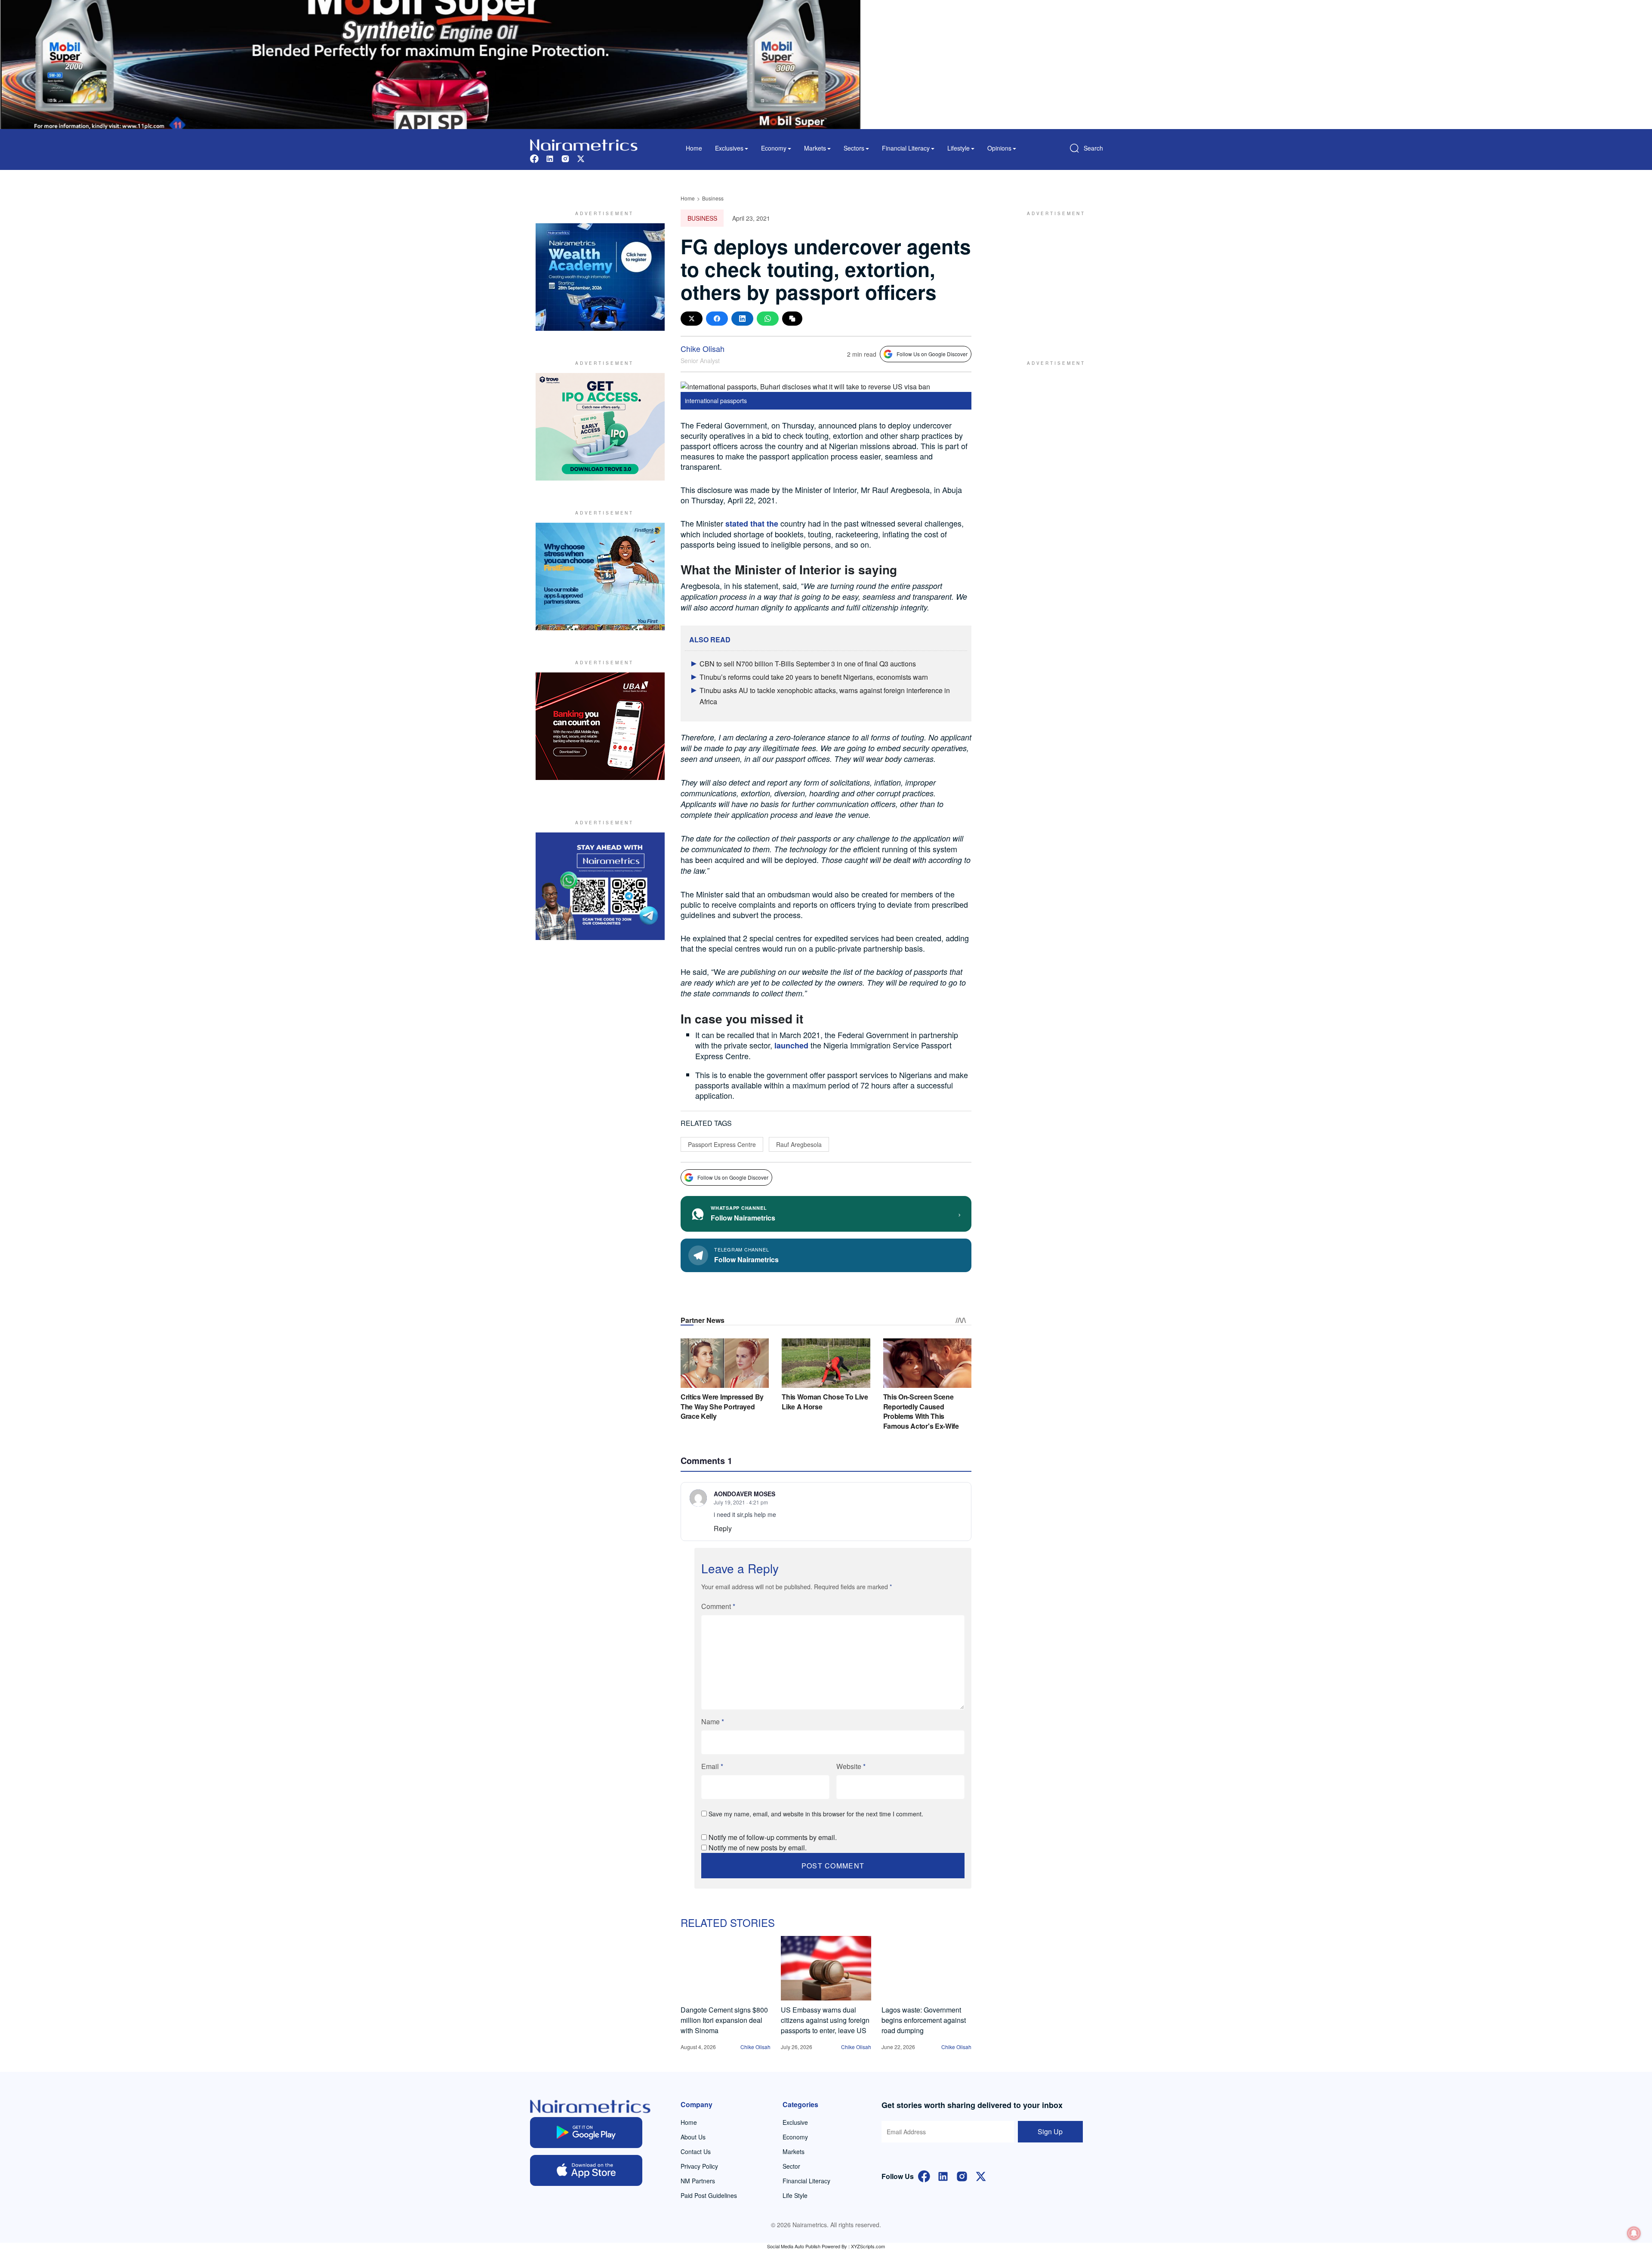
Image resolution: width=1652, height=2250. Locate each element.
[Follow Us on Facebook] (924, 2175)
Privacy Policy (699, 2166)
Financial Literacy (806, 2181)
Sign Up (1050, 2131)
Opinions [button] (999, 148)
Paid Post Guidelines (709, 2195)
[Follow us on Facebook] (534, 158)
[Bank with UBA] (600, 726)
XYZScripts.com (868, 2246)
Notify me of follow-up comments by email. (773, 1837)
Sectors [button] (854, 148)
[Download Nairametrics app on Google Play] (586, 2133)
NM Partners (698, 2181)
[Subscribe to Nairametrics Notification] (1634, 2233)
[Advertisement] (1052, 277)
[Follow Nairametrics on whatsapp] (600, 886)
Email (712, 1766)
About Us (693, 2137)
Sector (791, 2166)
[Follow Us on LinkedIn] (943, 2175)
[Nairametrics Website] (584, 144)
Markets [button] (815, 148)
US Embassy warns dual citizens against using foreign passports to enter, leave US (825, 2020)
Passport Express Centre (722, 1144)
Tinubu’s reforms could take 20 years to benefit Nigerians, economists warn (814, 677)
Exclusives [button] (729, 148)
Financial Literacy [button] (906, 148)
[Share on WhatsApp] (768, 319)
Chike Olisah (703, 348)
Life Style (795, 2195)
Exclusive (795, 2122)
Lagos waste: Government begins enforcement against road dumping (924, 2020)
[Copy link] (792, 319)
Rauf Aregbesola (799, 1144)
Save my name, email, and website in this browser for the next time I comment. (816, 1814)
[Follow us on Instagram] (565, 158)
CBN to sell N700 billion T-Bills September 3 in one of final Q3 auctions (808, 664)
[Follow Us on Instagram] (962, 2175)
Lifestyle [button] (959, 148)
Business (713, 198)
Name (713, 1721)
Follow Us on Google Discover (932, 354)
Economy (795, 2137)
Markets (794, 2151)
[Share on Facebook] (717, 319)
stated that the (752, 524)
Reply (723, 1528)
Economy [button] (774, 148)
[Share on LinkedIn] (742, 319)
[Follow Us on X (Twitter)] (981, 2175)
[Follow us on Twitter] (581, 158)
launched (791, 1045)
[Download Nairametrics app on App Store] (586, 2170)
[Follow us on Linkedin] (550, 158)
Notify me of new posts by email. (758, 1848)
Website (851, 1766)
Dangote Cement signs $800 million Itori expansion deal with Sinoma (724, 2020)
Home (694, 148)
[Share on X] (692, 319)
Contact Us (696, 2151)
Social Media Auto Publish (794, 2246)
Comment (718, 1606)
